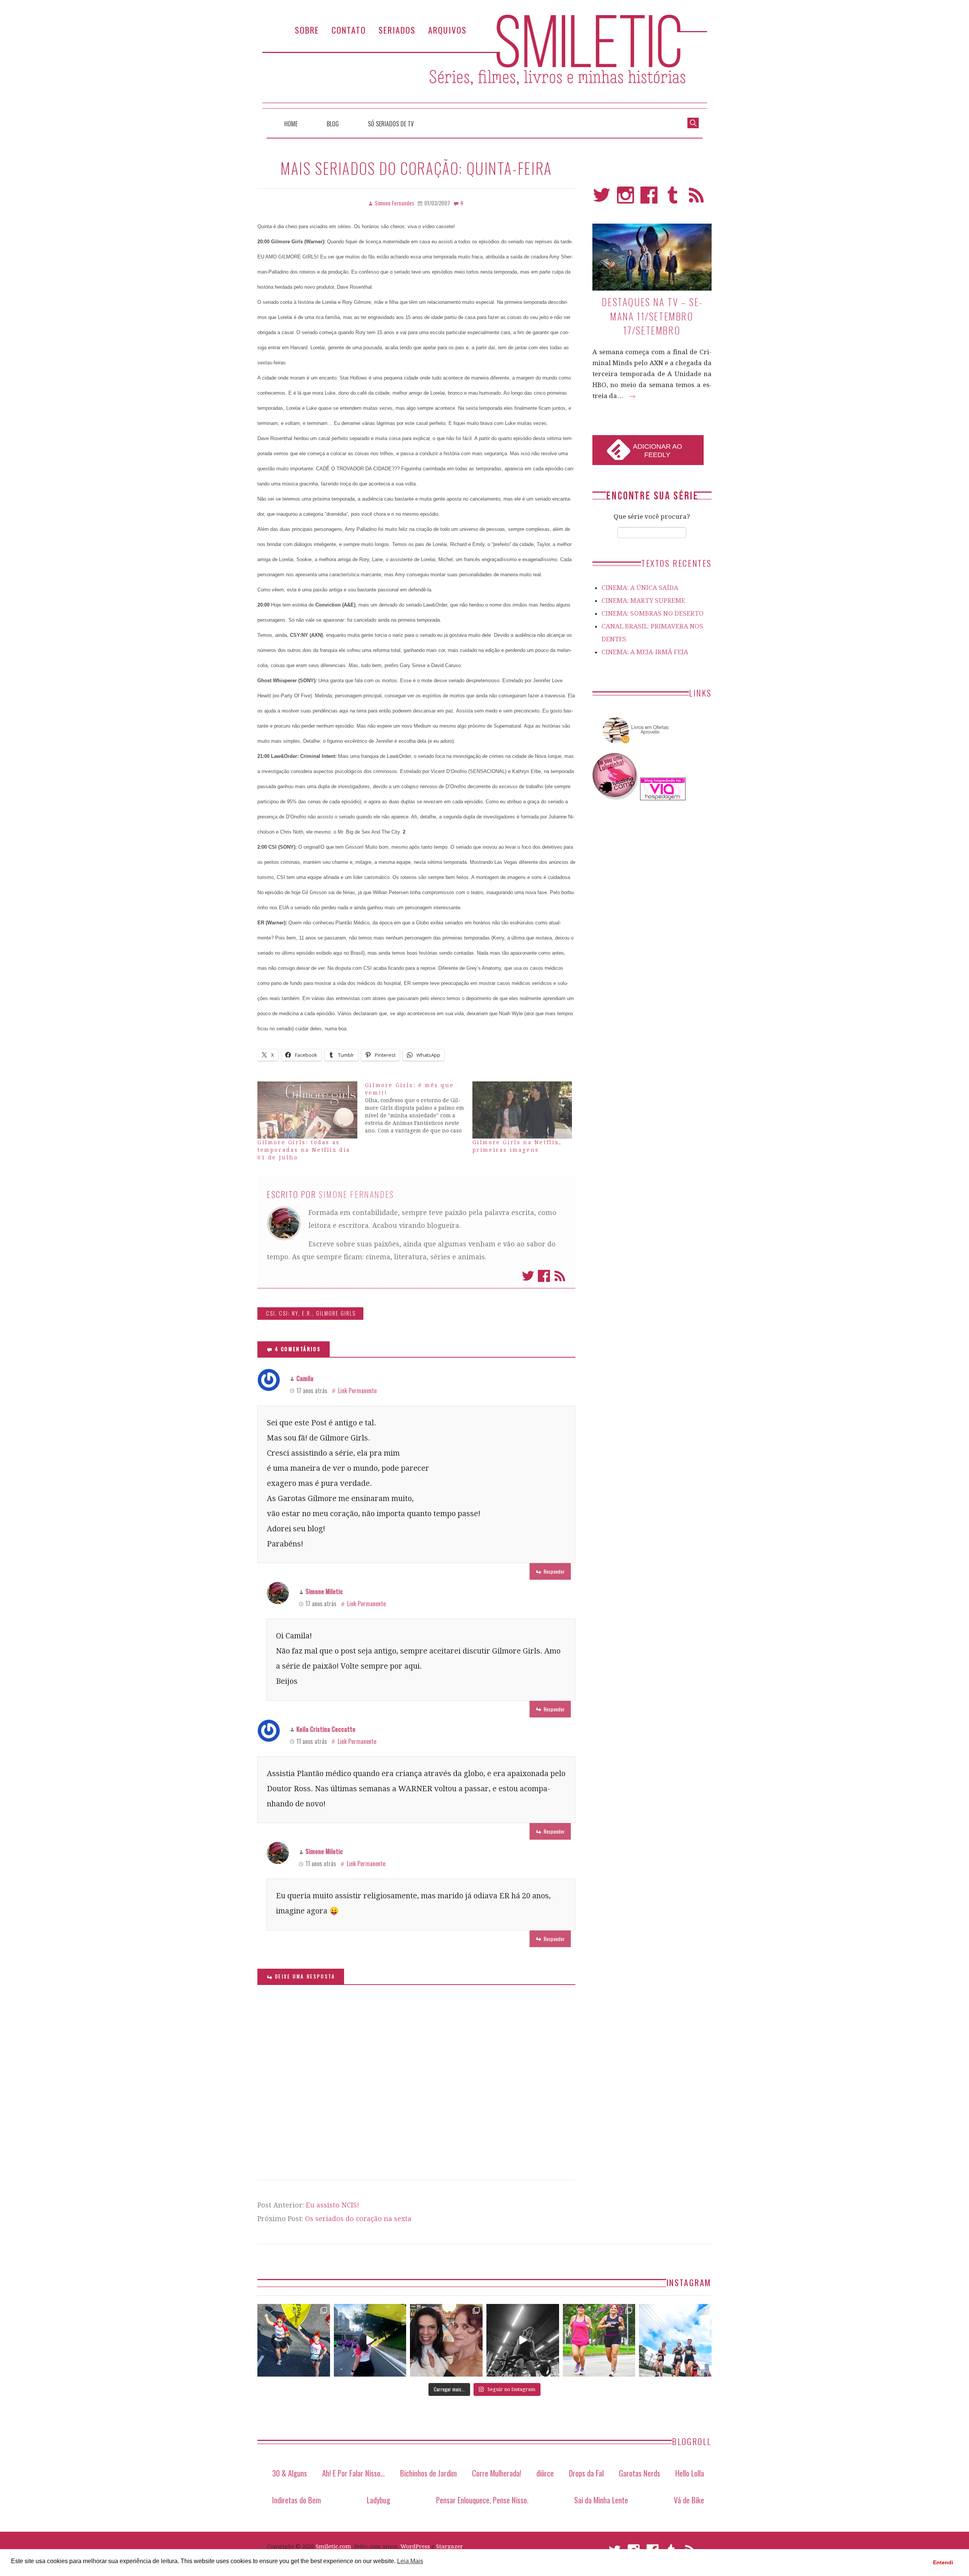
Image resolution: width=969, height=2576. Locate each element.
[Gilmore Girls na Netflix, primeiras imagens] (522, 1110)
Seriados (397, 30)
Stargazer (449, 2546)
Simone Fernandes (357, 1194)
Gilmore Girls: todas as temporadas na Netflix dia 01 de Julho (304, 1150)
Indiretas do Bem (297, 2500)
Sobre (307, 30)
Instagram (625, 198)
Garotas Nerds (640, 2473)
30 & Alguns (290, 2473)
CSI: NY (289, 1313)
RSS (696, 198)
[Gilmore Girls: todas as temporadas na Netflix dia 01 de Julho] (307, 1110)
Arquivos (447, 30)
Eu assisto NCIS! (333, 2205)
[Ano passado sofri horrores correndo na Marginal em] (675, 2340)
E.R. (307, 1313)
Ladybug (379, 2500)
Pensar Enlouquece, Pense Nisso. (482, 2500)
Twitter (528, 1276)
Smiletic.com (333, 2546)
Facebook (544, 1276)
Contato (349, 30)
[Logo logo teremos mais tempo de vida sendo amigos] (446, 2340)
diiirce (545, 2473)
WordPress (415, 2546)
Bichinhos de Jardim (428, 2473)
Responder (554, 1571)
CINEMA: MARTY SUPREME (643, 600)
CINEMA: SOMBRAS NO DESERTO (653, 613)
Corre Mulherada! (497, 2473)
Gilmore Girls (336, 1313)
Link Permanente (357, 1391)
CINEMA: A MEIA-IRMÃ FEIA (645, 652)
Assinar (560, 1276)
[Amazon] (634, 747)
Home (291, 124)
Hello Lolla (690, 2473)
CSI (271, 1313)
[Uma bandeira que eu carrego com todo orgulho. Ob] (370, 2340)
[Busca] (693, 122)
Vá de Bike (689, 2500)
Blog (333, 124)
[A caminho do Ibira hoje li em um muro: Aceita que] (599, 2340)
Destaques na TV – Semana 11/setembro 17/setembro (652, 316)
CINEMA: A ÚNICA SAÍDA (640, 588)
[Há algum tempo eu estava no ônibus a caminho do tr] (294, 2340)
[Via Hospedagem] (663, 798)
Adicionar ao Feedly (657, 451)
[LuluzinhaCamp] (615, 798)
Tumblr (673, 198)
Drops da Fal (586, 2473)
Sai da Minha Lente (601, 2500)
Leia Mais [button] (410, 2561)
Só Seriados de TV (391, 124)
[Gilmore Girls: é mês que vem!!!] (419, 1108)
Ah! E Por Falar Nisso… (354, 2473)
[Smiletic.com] (484, 61)
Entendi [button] (943, 2562)
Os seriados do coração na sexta (358, 2219)
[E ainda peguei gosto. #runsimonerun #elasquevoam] (523, 2340)
